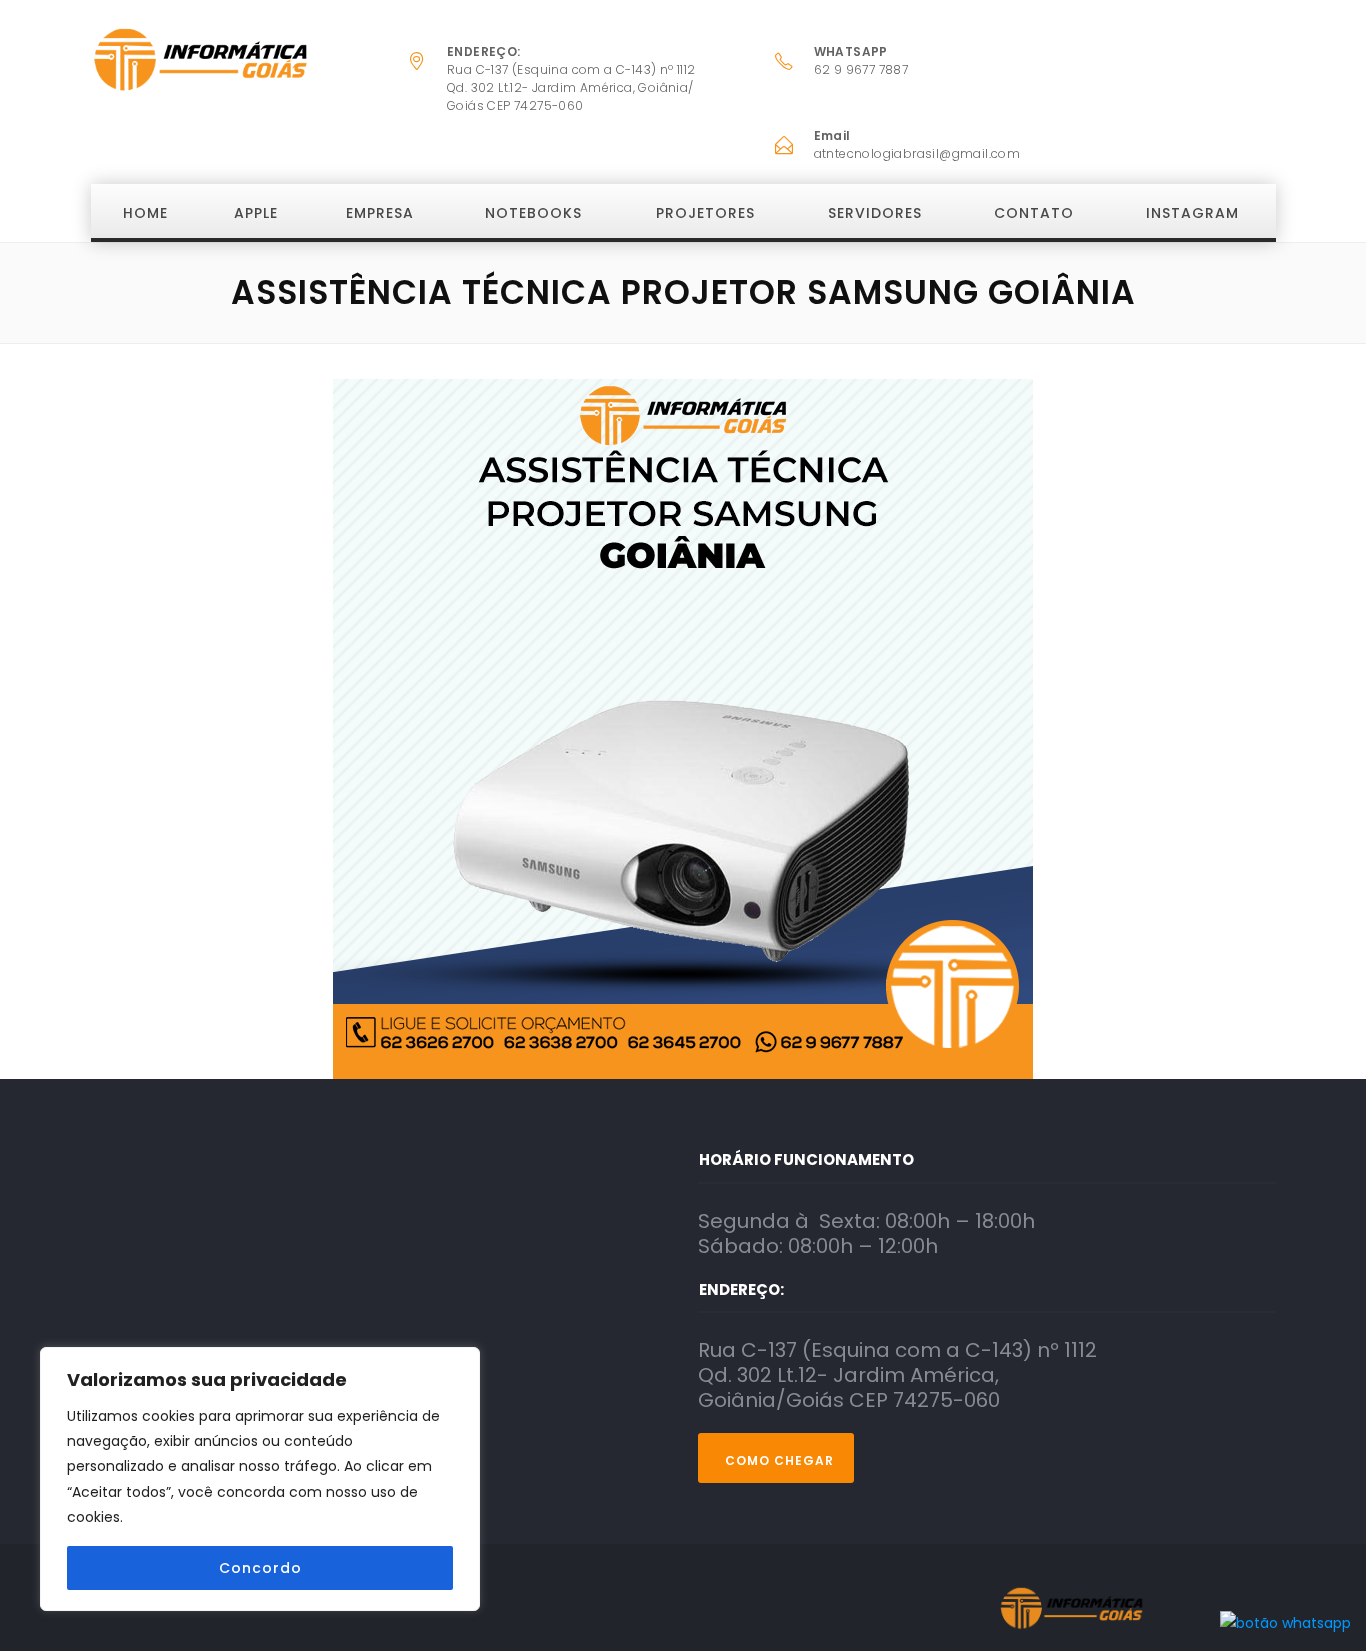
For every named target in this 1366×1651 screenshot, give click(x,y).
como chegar (779, 1460)
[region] (260, 1479)
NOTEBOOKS (533, 213)
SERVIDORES (875, 213)
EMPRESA (380, 213)
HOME (145, 213)
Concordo (260, 1568)
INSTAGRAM (1192, 213)
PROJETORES (705, 213)
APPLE (256, 213)
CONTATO (1034, 213)
